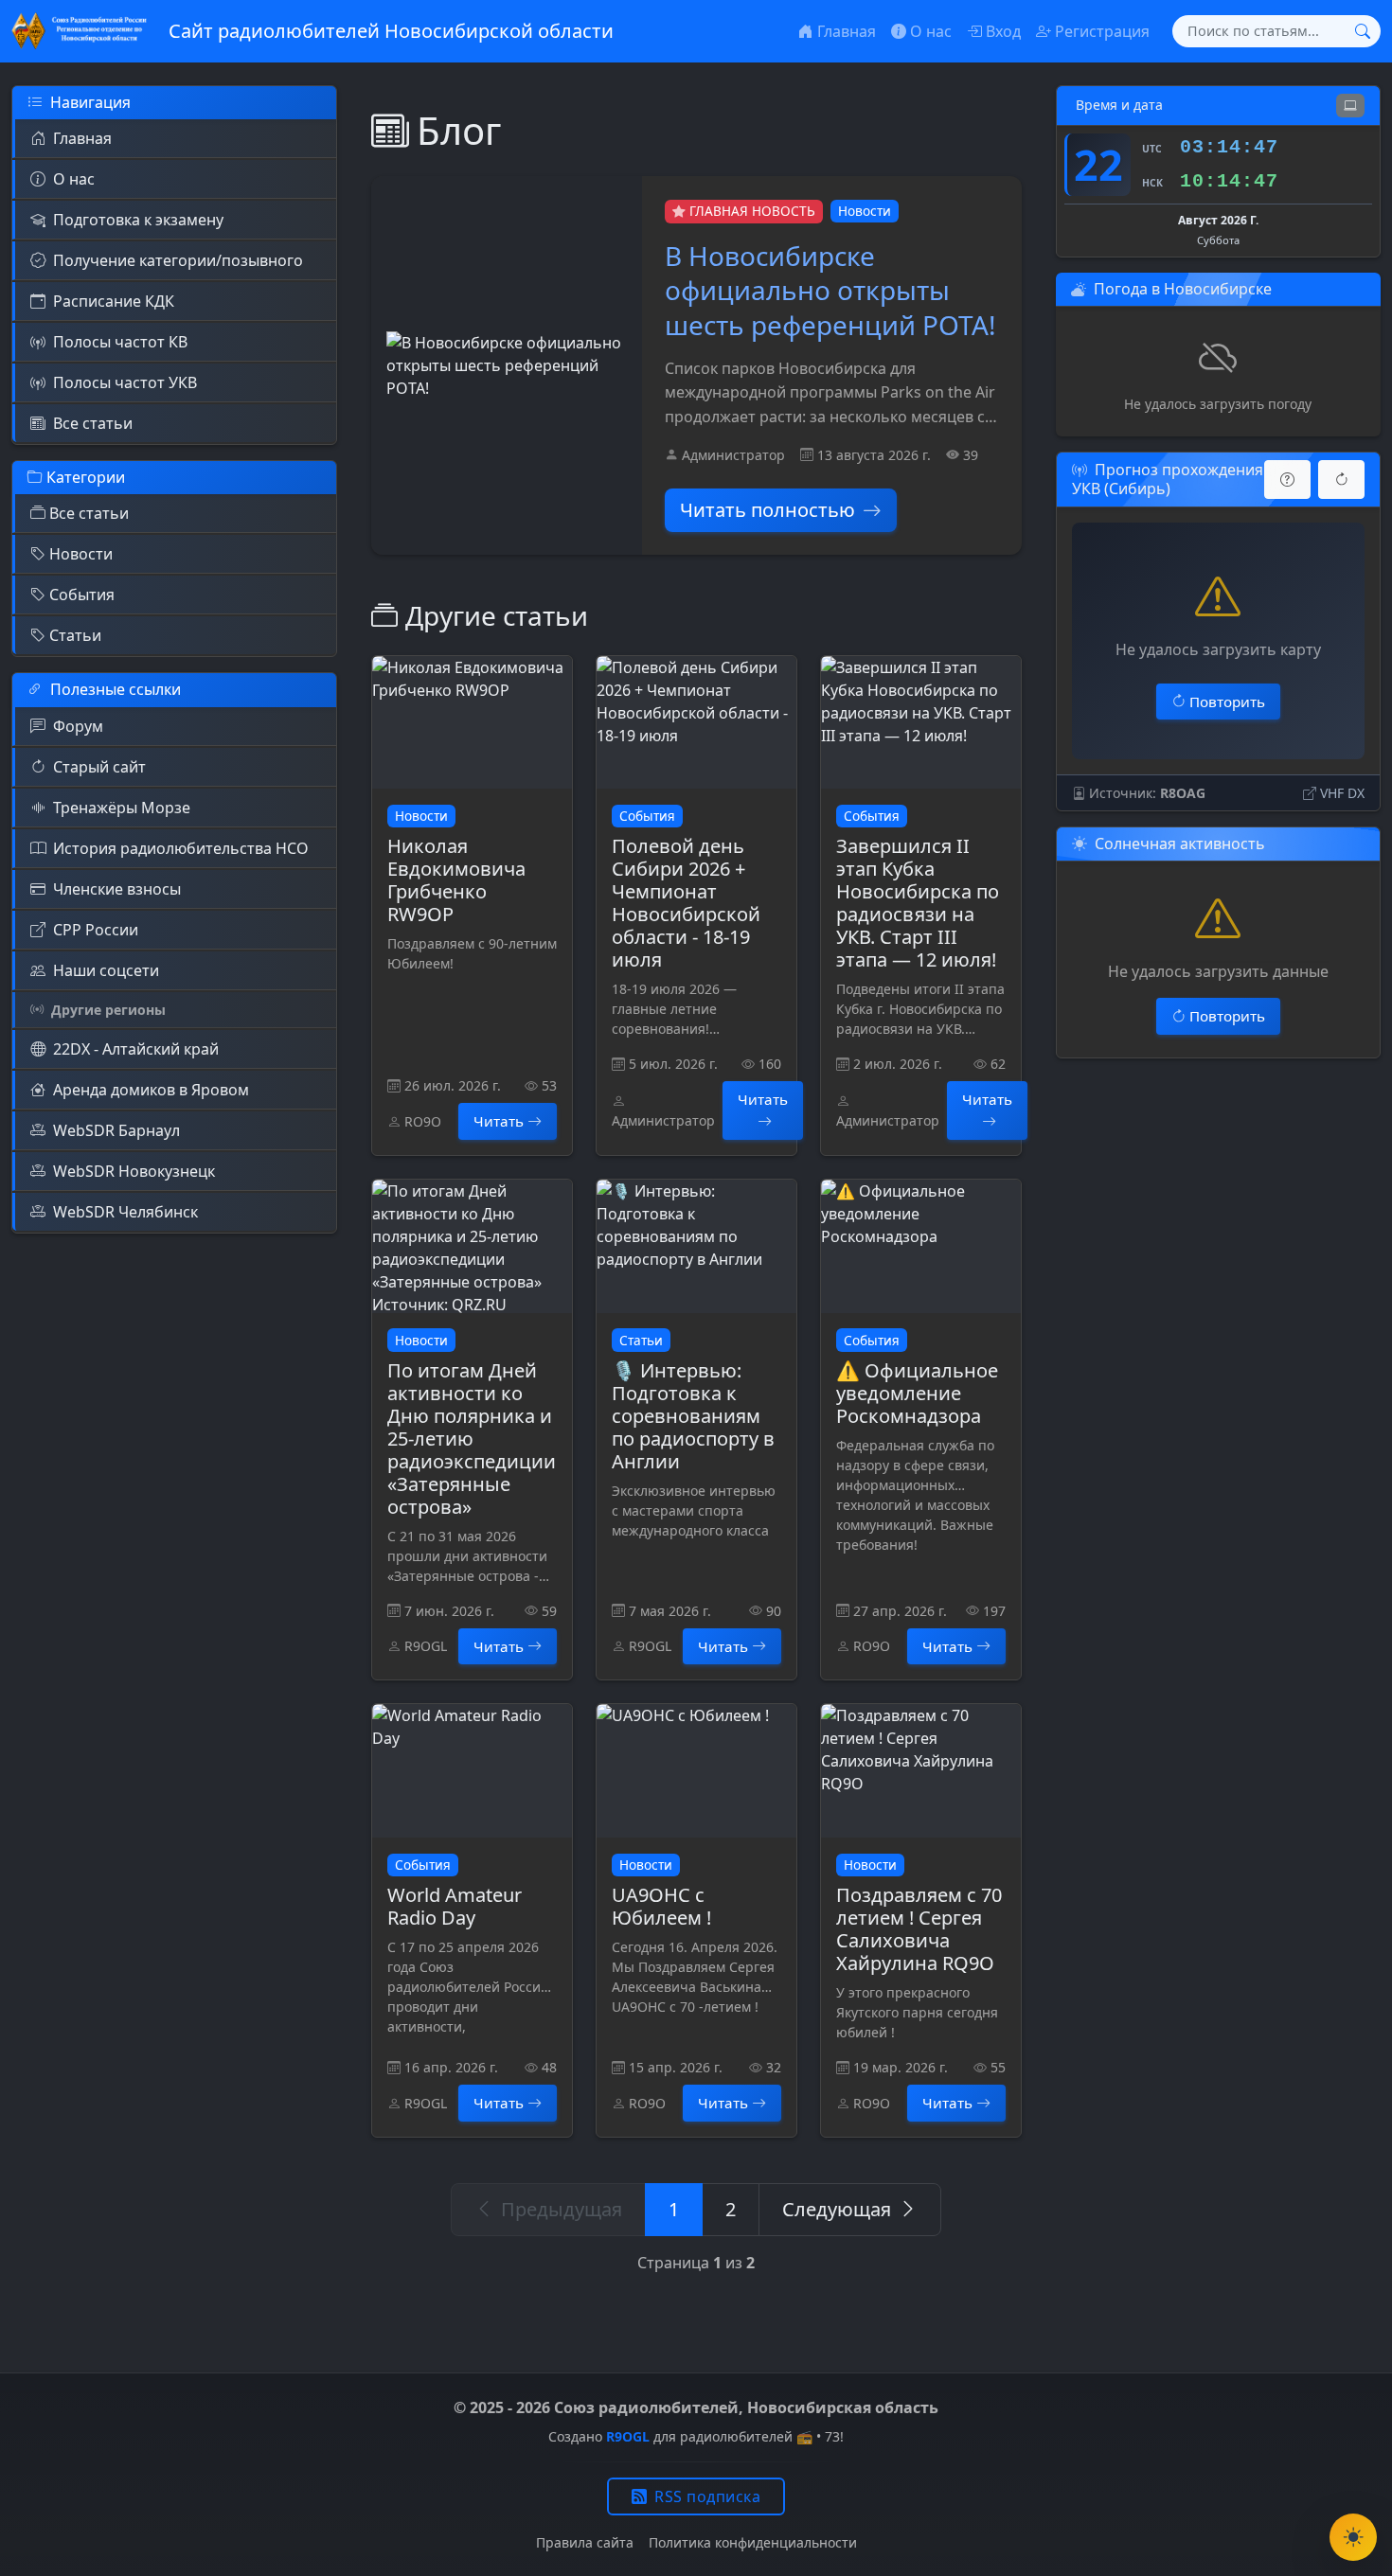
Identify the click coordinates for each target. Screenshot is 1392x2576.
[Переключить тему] (1353, 2537)
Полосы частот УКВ (125, 382)
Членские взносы (117, 889)
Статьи (75, 635)
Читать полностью (767, 510)
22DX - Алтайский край (136, 1049)
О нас (74, 179)
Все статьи (93, 423)
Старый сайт (99, 767)
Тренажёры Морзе (122, 808)
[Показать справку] (1287, 480)
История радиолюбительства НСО (181, 848)
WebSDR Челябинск (125, 1212)
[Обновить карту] (1341, 480)
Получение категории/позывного (178, 260)
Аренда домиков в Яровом (151, 1090)
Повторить (1227, 702)
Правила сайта (585, 2542)
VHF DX (1342, 793)
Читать (499, 1121)
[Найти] (1363, 31)
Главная (82, 138)
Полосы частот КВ (120, 342)
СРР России (96, 930)
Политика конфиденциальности (753, 2542)
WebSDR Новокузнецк (134, 1171)
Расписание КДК (114, 301)
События (82, 595)
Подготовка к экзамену (138, 220)
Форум (78, 726)
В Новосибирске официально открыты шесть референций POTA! (830, 290)
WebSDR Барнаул (116, 1130)
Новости (81, 554)
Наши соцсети (106, 970)
